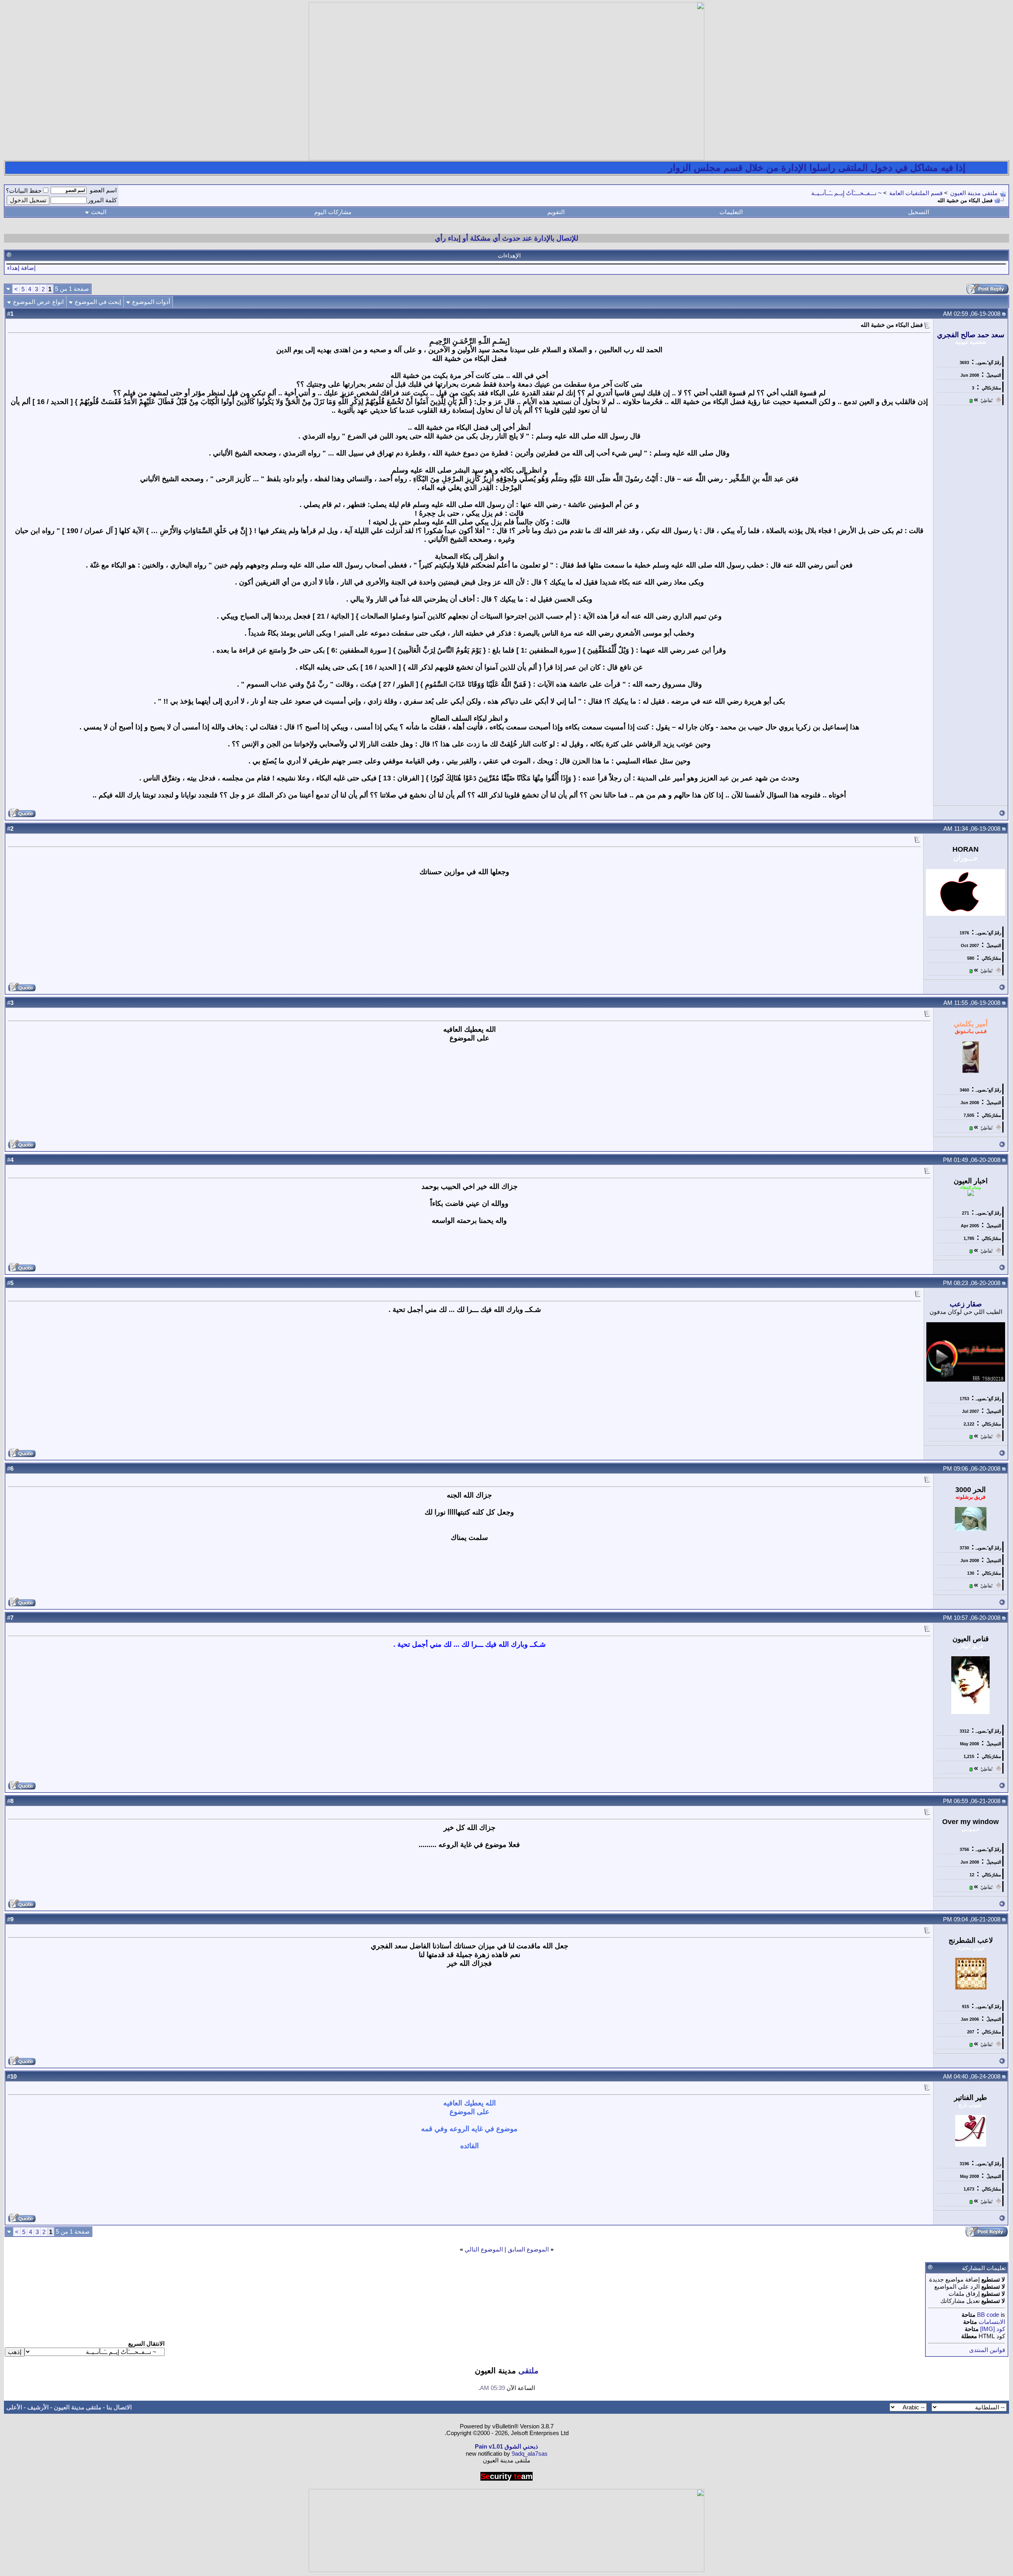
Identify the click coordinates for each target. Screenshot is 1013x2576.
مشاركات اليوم (333, 212)
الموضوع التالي (484, 2249)
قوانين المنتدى (987, 2350)
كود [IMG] (993, 2329)
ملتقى (528, 2371)
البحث (99, 212)
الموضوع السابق (528, 2249)
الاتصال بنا (119, 2407)
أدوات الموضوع (151, 302)
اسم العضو (103, 190)
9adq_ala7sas (530, 2454)
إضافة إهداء (21, 268)
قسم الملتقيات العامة (916, 193)
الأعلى (14, 2407)
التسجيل (919, 212)
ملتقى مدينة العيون (974, 193)
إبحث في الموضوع (98, 302)
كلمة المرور (102, 200)
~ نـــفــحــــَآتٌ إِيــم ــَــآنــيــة (846, 193)
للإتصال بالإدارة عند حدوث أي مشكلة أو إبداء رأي (506, 238)
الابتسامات (992, 2322)
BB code (988, 2315)
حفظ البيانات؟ (24, 191)
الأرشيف (38, 2407)
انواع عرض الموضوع (38, 302)
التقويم (556, 212)
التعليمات (731, 212)
